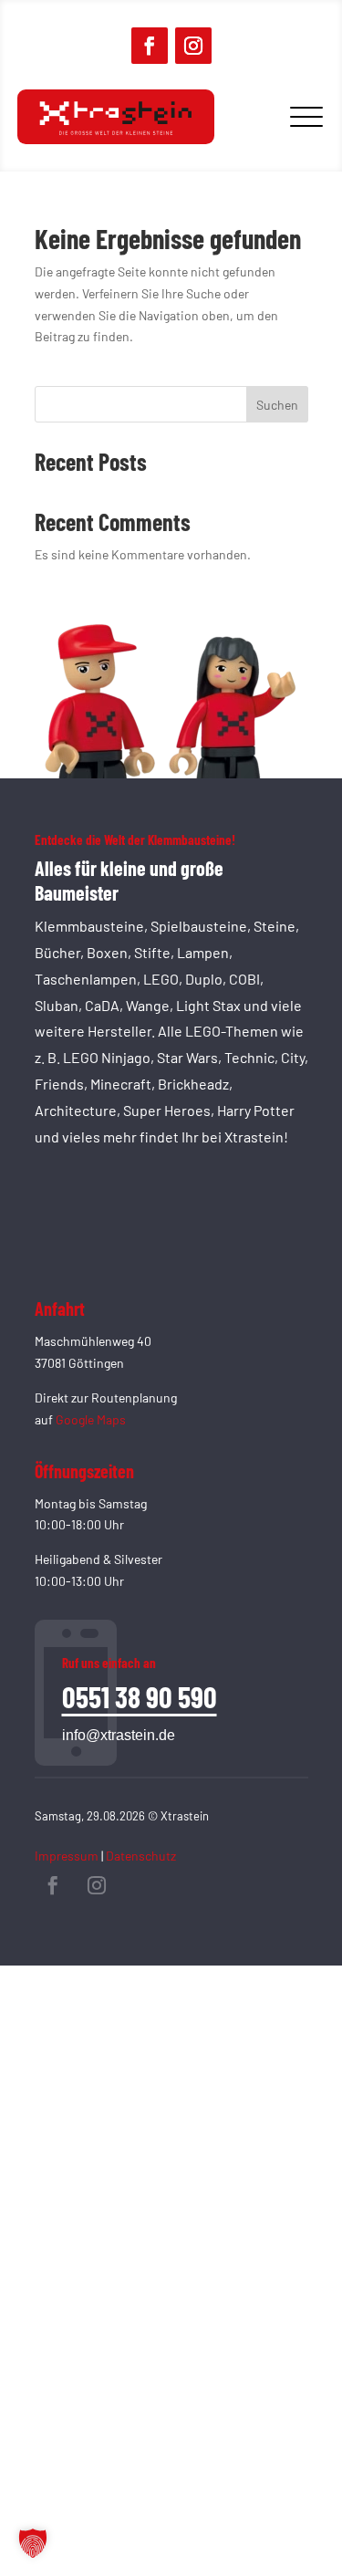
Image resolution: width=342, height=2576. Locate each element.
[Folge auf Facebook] (150, 46)
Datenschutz (141, 1856)
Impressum (67, 1856)
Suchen (277, 405)
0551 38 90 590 (140, 1696)
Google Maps (91, 1419)
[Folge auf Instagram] (193, 46)
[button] (33, 2543)
